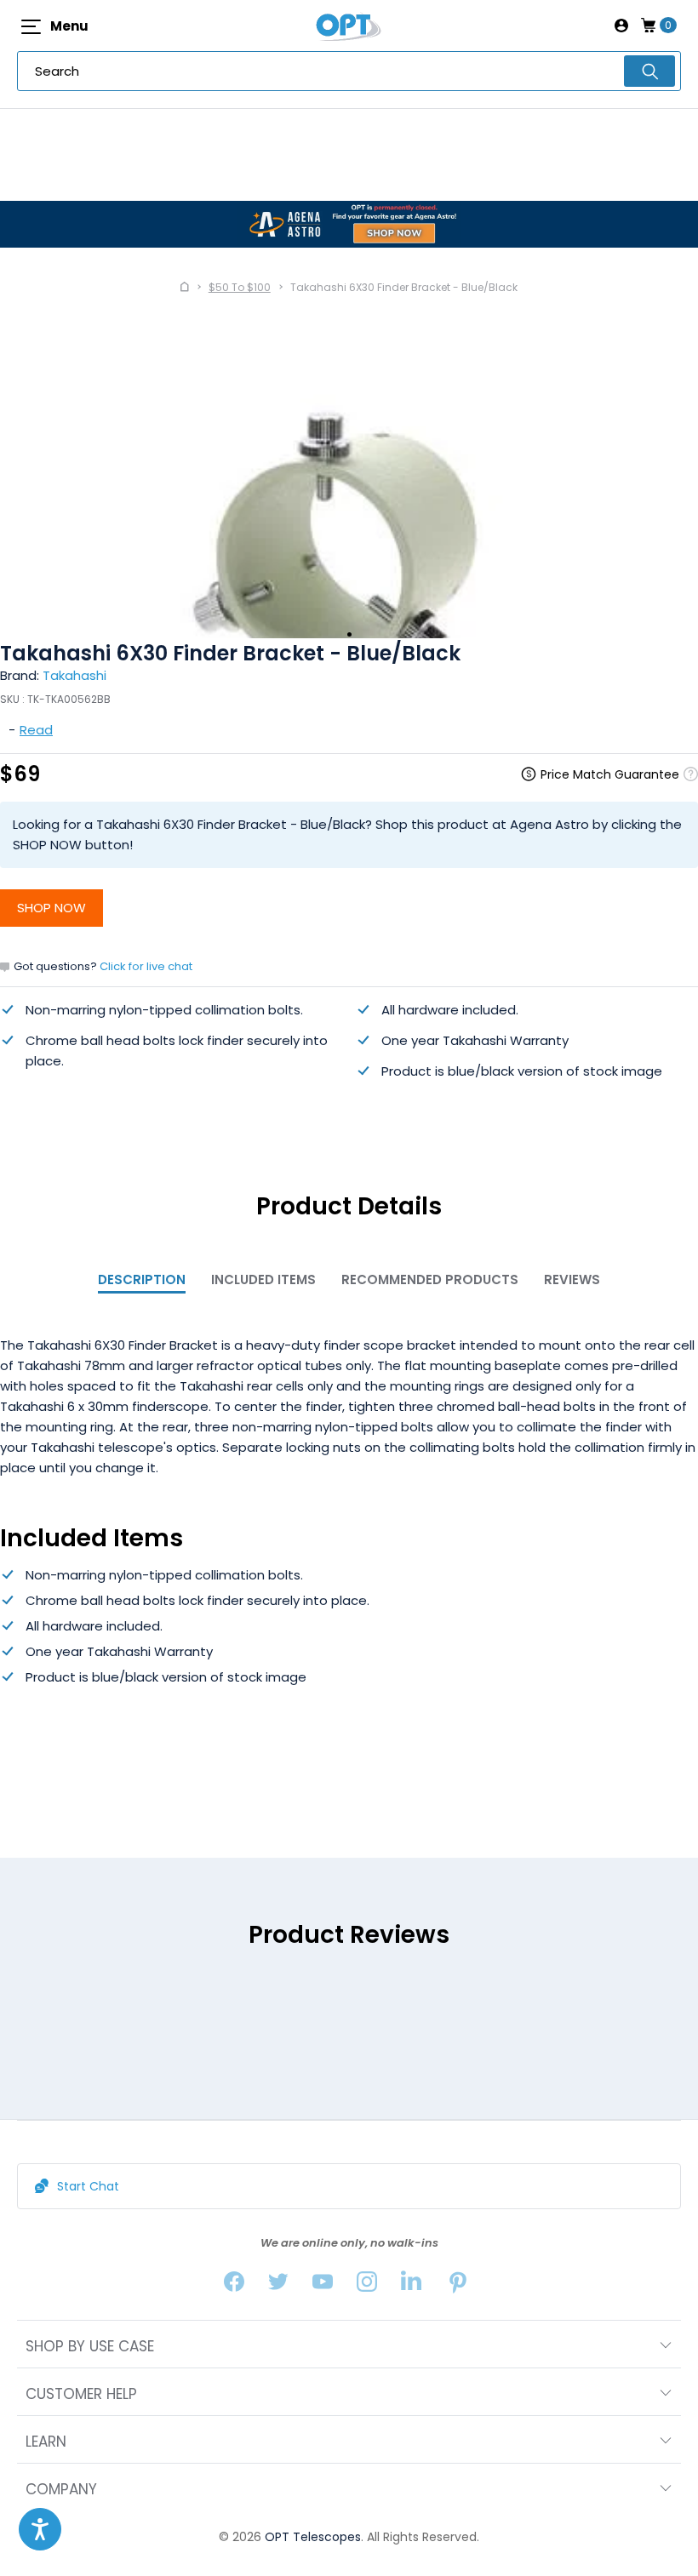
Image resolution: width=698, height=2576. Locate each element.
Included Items (263, 1279)
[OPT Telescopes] (349, 26)
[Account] (621, 26)
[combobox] (349, 71)
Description (142, 1279)
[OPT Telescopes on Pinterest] (459, 2285)
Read (36, 730)
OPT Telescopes (313, 2537)
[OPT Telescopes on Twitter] (278, 2285)
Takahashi (74, 675)
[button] (40, 2529)
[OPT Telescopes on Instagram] (367, 2285)
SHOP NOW (51, 908)
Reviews (572, 1279)
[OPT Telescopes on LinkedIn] (411, 2285)
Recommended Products (430, 1279)
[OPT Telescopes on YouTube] (323, 2285)
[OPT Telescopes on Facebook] (234, 2285)
